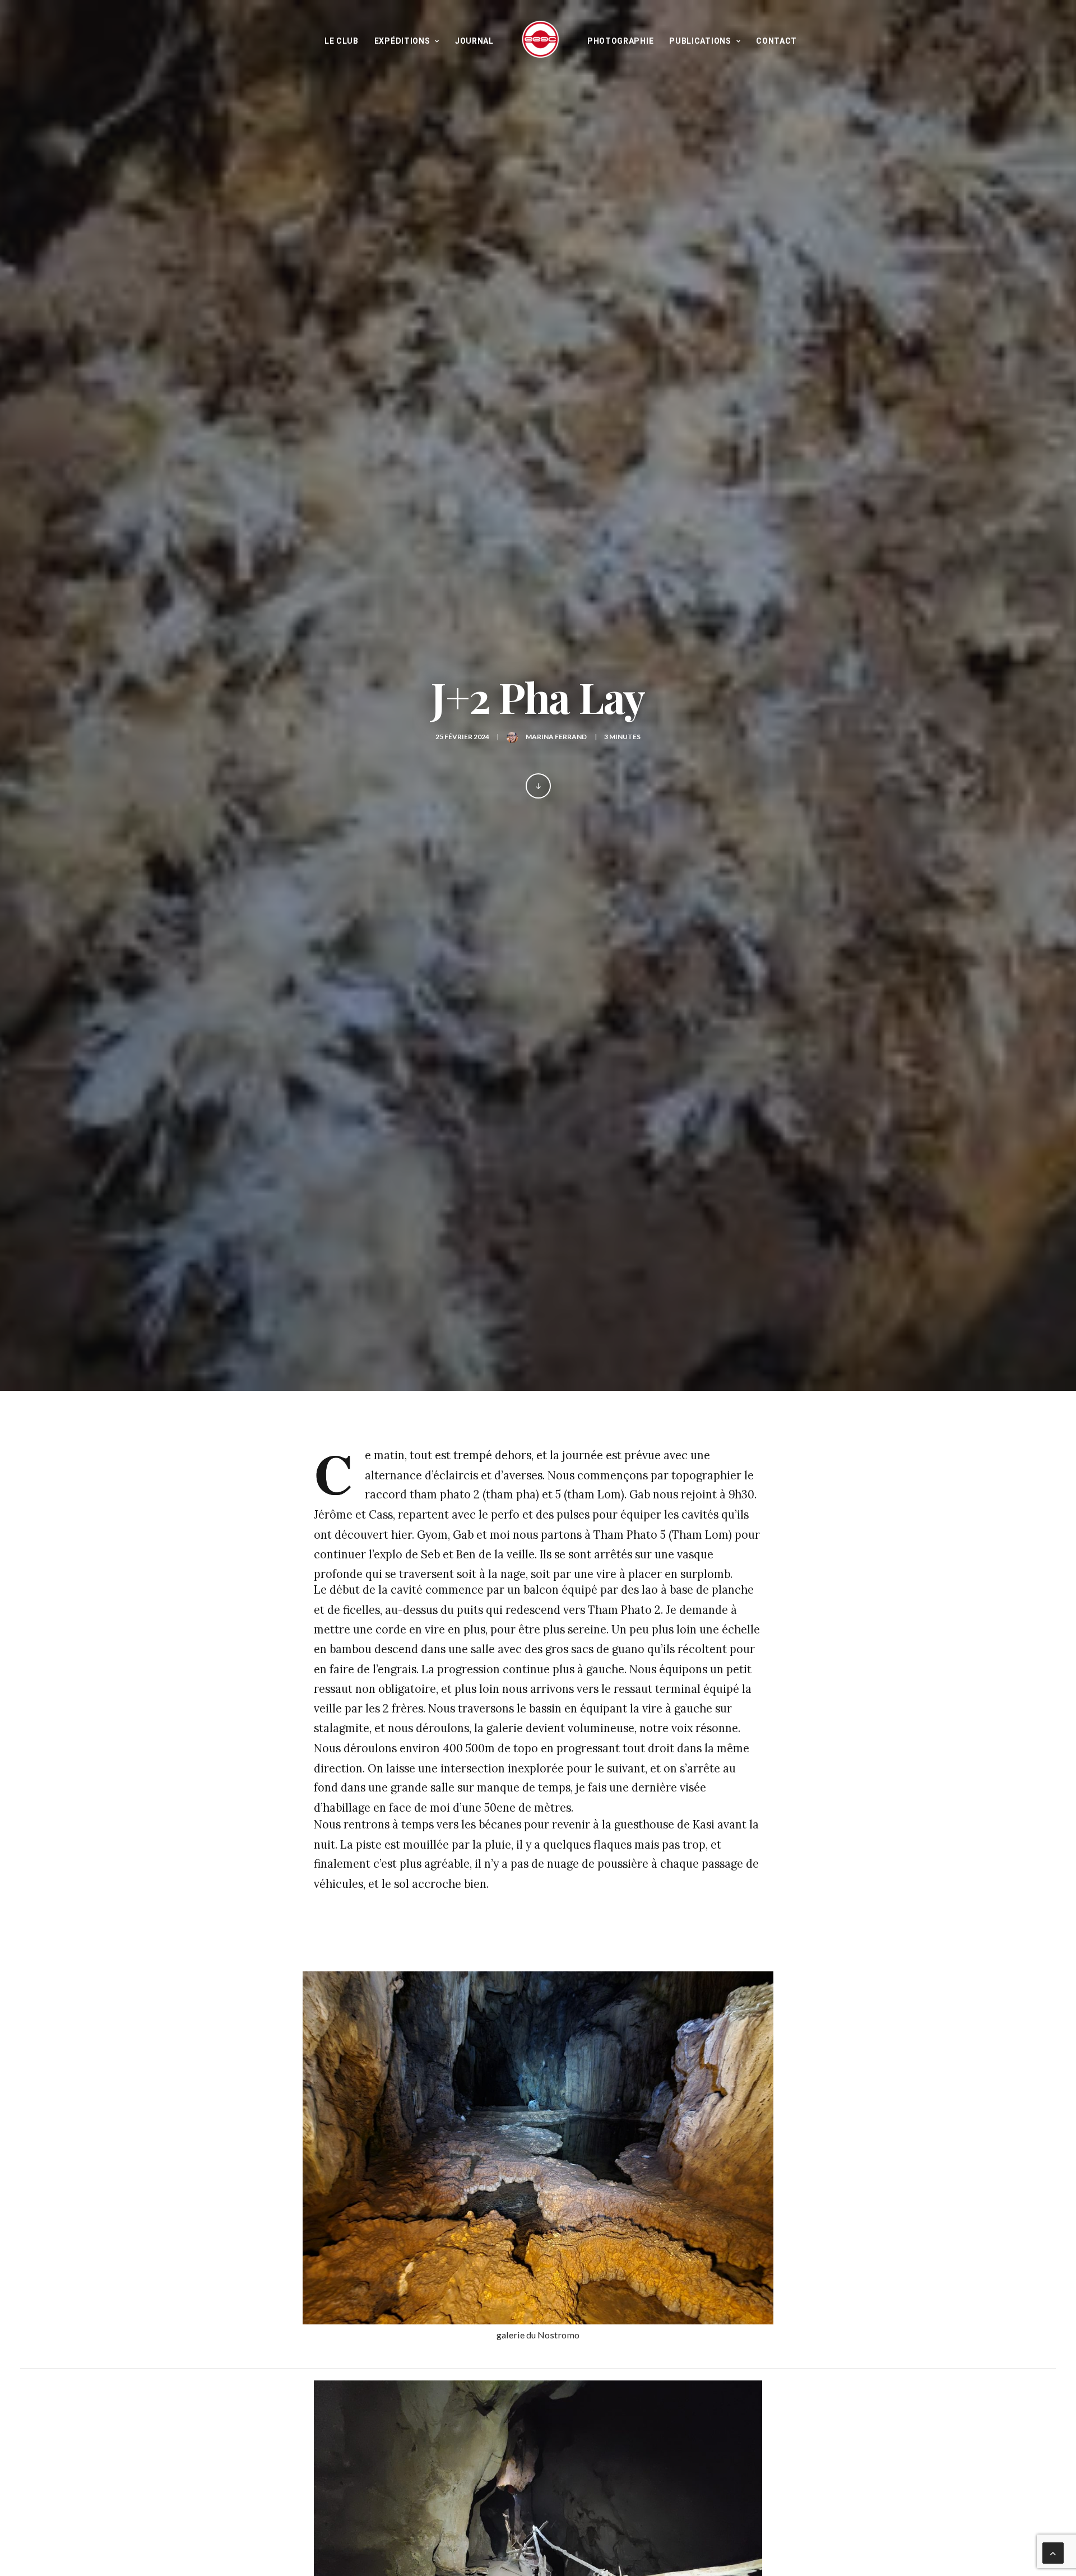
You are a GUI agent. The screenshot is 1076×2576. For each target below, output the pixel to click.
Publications (700, 41)
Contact (776, 41)
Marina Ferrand (556, 737)
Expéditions (402, 41)
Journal (474, 41)
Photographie (620, 41)
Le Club (342, 41)
